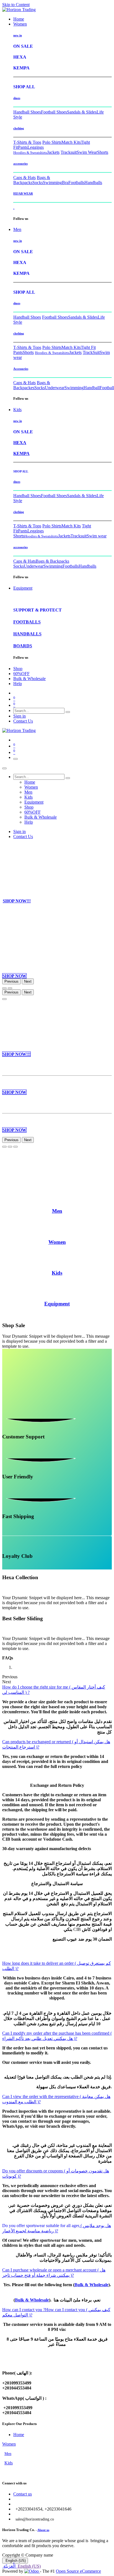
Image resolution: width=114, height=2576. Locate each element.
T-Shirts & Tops (27, 142)
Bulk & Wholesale (91, 2285)
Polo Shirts (52, 142)
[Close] (4, 768)
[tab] (57, 2228)
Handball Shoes (27, 112)
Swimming (52, 183)
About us (43, 2530)
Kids (9, 2463)
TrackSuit (91, 352)
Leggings (36, 147)
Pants (23, 147)
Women (9, 2444)
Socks (38, 183)
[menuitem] (19, 19)
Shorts (103, 152)
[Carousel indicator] (4, 988)
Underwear (55, 388)
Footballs (76, 183)
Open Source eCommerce (78, 2571)
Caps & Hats (24, 178)
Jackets (53, 152)
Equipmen (56, 1304)
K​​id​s (57, 1273)
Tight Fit (88, 347)
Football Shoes (54, 112)
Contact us (23, 2494)
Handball (92, 388)
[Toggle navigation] (15, 759)
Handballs (93, 183)
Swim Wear (87, 152)
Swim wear (97, 536)
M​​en (57, 1211)
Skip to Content (16, 5)
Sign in (20, 716)
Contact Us (23, 721)
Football (107, 388)
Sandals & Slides (82, 112)
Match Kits (71, 142)
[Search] (68, 712)
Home (19, 2435)
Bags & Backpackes (32, 385)
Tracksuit (69, 152)
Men (8, 2454)
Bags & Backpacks (32, 180)
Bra (65, 183)
